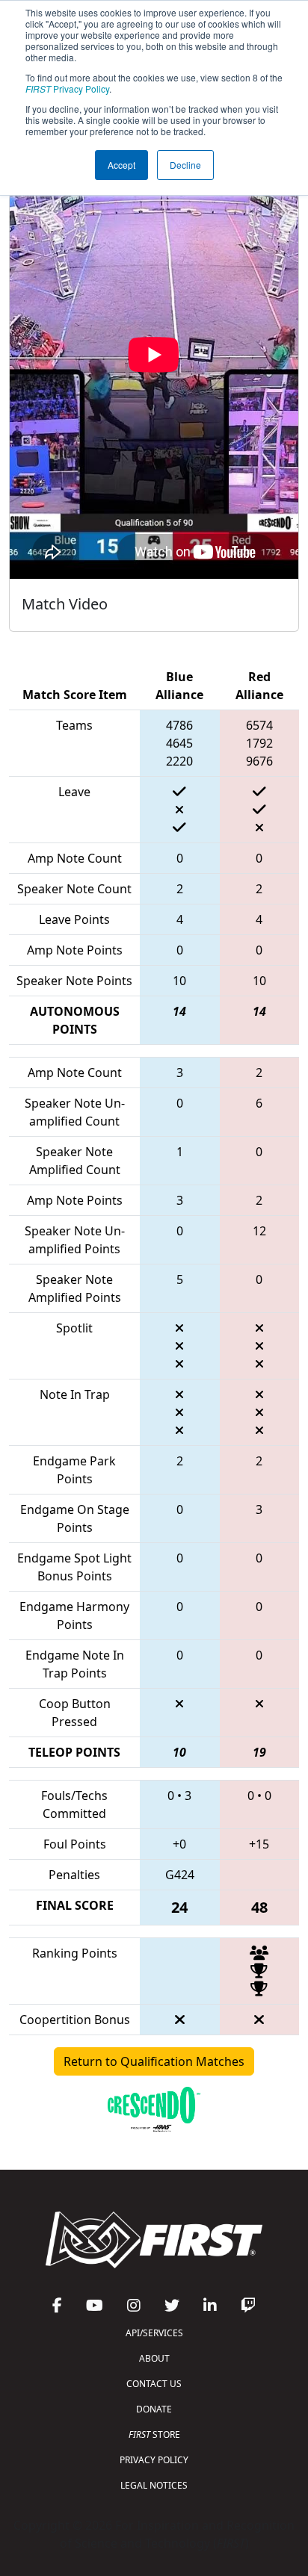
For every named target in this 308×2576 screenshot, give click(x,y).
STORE (154, 2434)
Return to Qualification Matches (154, 2061)
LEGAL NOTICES (154, 2485)
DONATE (154, 2409)
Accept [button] (121, 165)
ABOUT (154, 2358)
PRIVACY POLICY (154, 2460)
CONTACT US (154, 2384)
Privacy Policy (67, 89)
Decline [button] (185, 165)
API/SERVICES (154, 2333)
